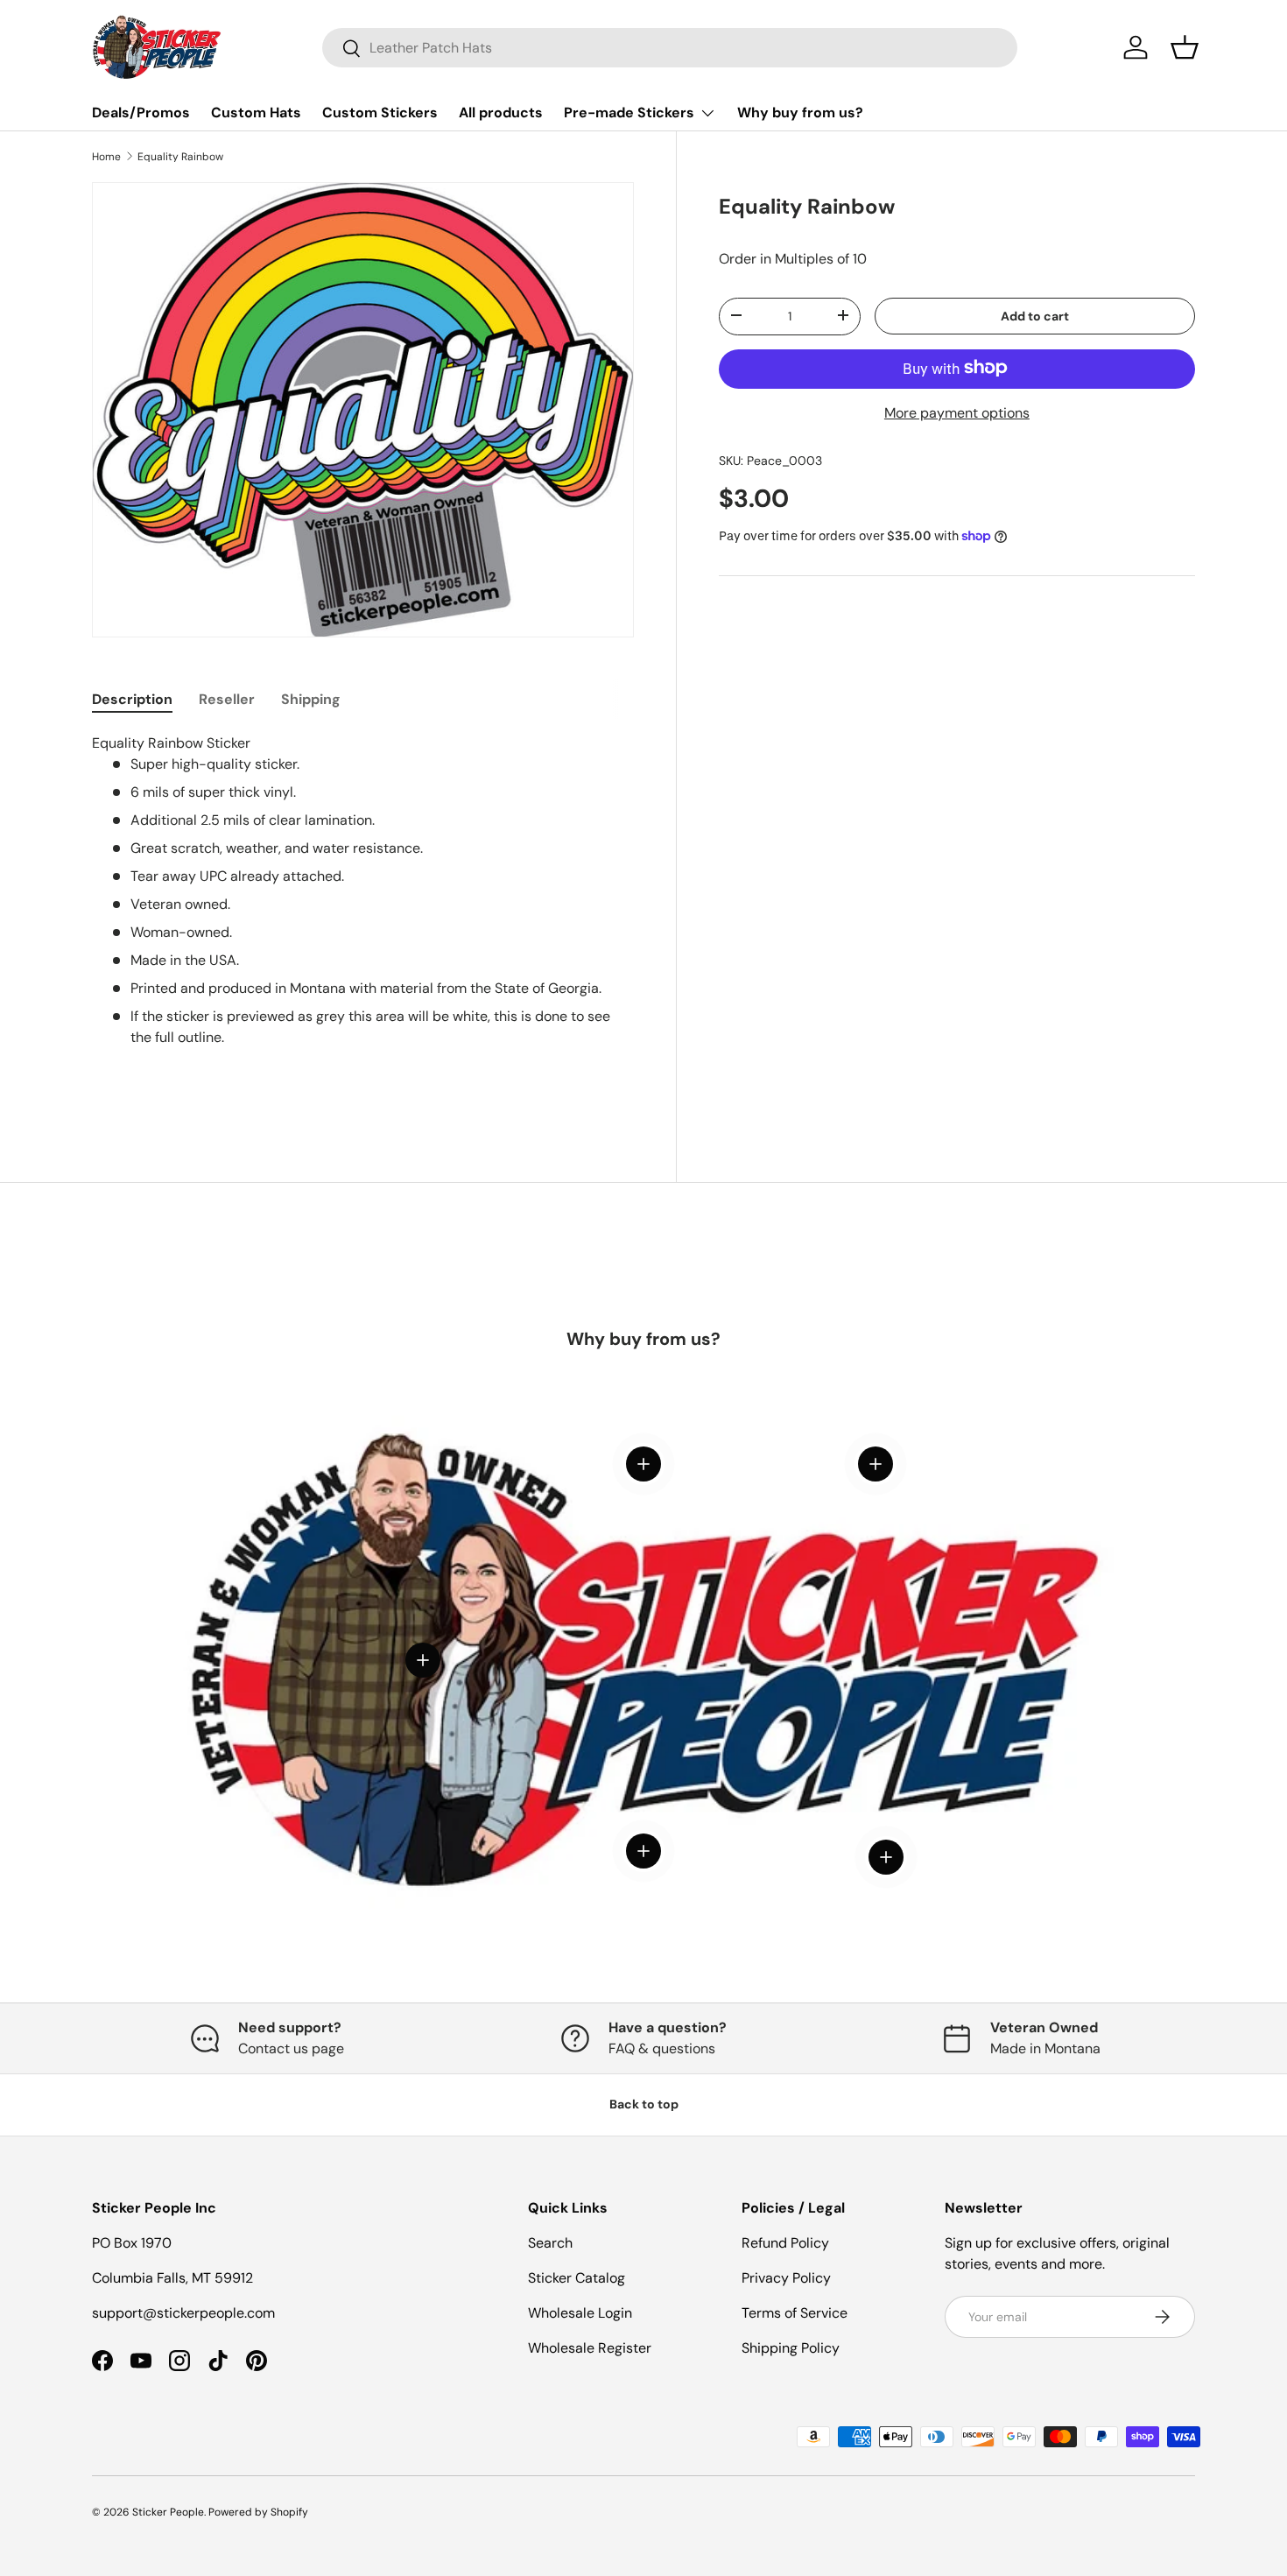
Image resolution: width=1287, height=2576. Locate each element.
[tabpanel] (363, 918)
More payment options (957, 412)
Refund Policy (785, 2243)
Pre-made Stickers (629, 113)
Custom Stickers (380, 113)
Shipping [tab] (311, 699)
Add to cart (1035, 315)
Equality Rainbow (180, 157)
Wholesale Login (580, 2313)
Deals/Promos (141, 113)
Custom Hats (256, 113)
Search (550, 2243)
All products (501, 113)
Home (106, 157)
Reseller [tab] (227, 699)
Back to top (644, 2104)
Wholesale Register (590, 2348)
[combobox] (670, 48)
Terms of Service (795, 2313)
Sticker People (168, 2512)
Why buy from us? (800, 113)
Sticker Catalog (577, 2278)
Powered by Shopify (258, 2512)
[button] (1185, 47)
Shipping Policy (791, 2348)
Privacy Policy (786, 2278)
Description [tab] (132, 699)
